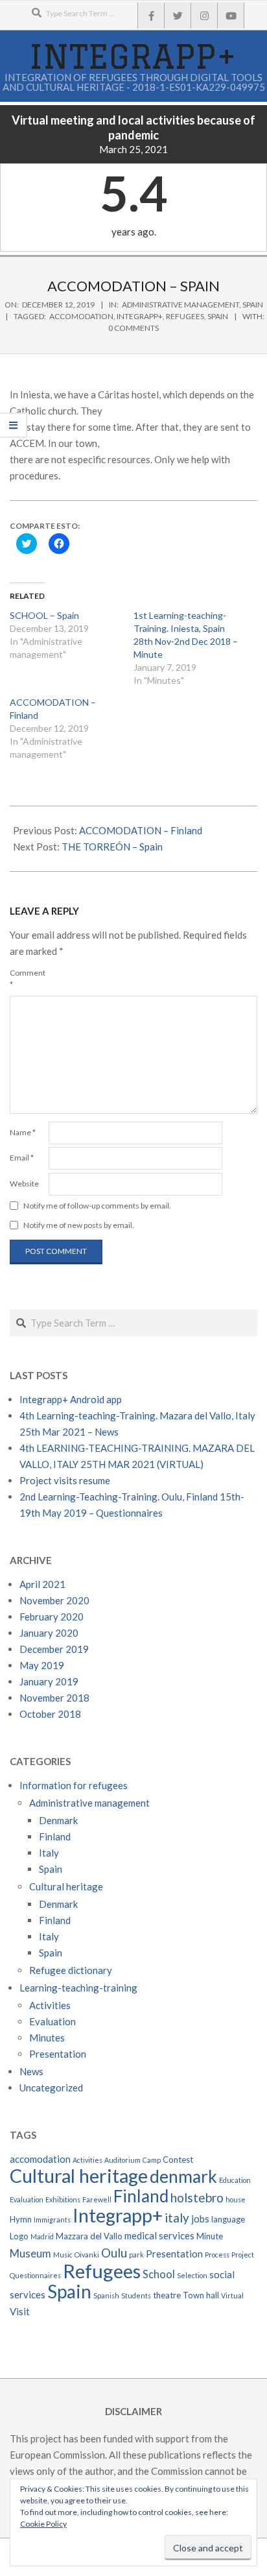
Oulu (114, 2253)
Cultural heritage (66, 1886)
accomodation (81, 316)
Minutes (47, 2038)
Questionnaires (35, 2275)
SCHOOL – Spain (44, 615)
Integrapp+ (140, 316)
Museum (30, 2254)
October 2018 (50, 1714)
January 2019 (49, 1681)
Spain (253, 305)
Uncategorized (51, 2088)
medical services (159, 2235)
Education (235, 2180)
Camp (152, 2160)
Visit (20, 2311)
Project (243, 2255)
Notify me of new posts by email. (79, 1225)
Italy (49, 1853)
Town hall (201, 2295)
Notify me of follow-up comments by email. (97, 1206)
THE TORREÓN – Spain (112, 847)
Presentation (58, 2054)
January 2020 (49, 1633)
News (31, 2071)
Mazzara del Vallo (89, 2236)
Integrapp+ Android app (71, 1399)
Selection (192, 2275)
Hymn (21, 2219)
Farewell (97, 2199)
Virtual (232, 2295)
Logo (19, 2236)
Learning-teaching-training (78, 1988)
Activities (50, 2005)
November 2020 (54, 1600)
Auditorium (122, 2160)
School (159, 2274)
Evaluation (52, 2021)
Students (136, 2295)
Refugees (185, 316)
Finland (55, 1836)
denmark (183, 2176)
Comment (28, 979)
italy (177, 2218)
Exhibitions (63, 2199)
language (228, 2219)
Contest (178, 2160)
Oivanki (87, 2255)
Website (24, 1184)
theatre (167, 2295)
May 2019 (42, 1665)
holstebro (197, 2197)
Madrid (42, 2236)
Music (63, 2255)
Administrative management (180, 305)
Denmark (58, 1820)
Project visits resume (65, 1480)
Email (22, 1158)
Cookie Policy (43, 2524)
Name (23, 1132)
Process (217, 2255)
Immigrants (52, 2220)
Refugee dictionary (71, 1970)
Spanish (106, 2295)
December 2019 (54, 1649)
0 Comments (133, 328)
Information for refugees (74, 1785)
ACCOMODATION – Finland (141, 830)
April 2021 (42, 1584)
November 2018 (54, 1698)
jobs (200, 2219)
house (236, 2199)
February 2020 (52, 1617)
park (136, 2255)
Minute (210, 2236)
